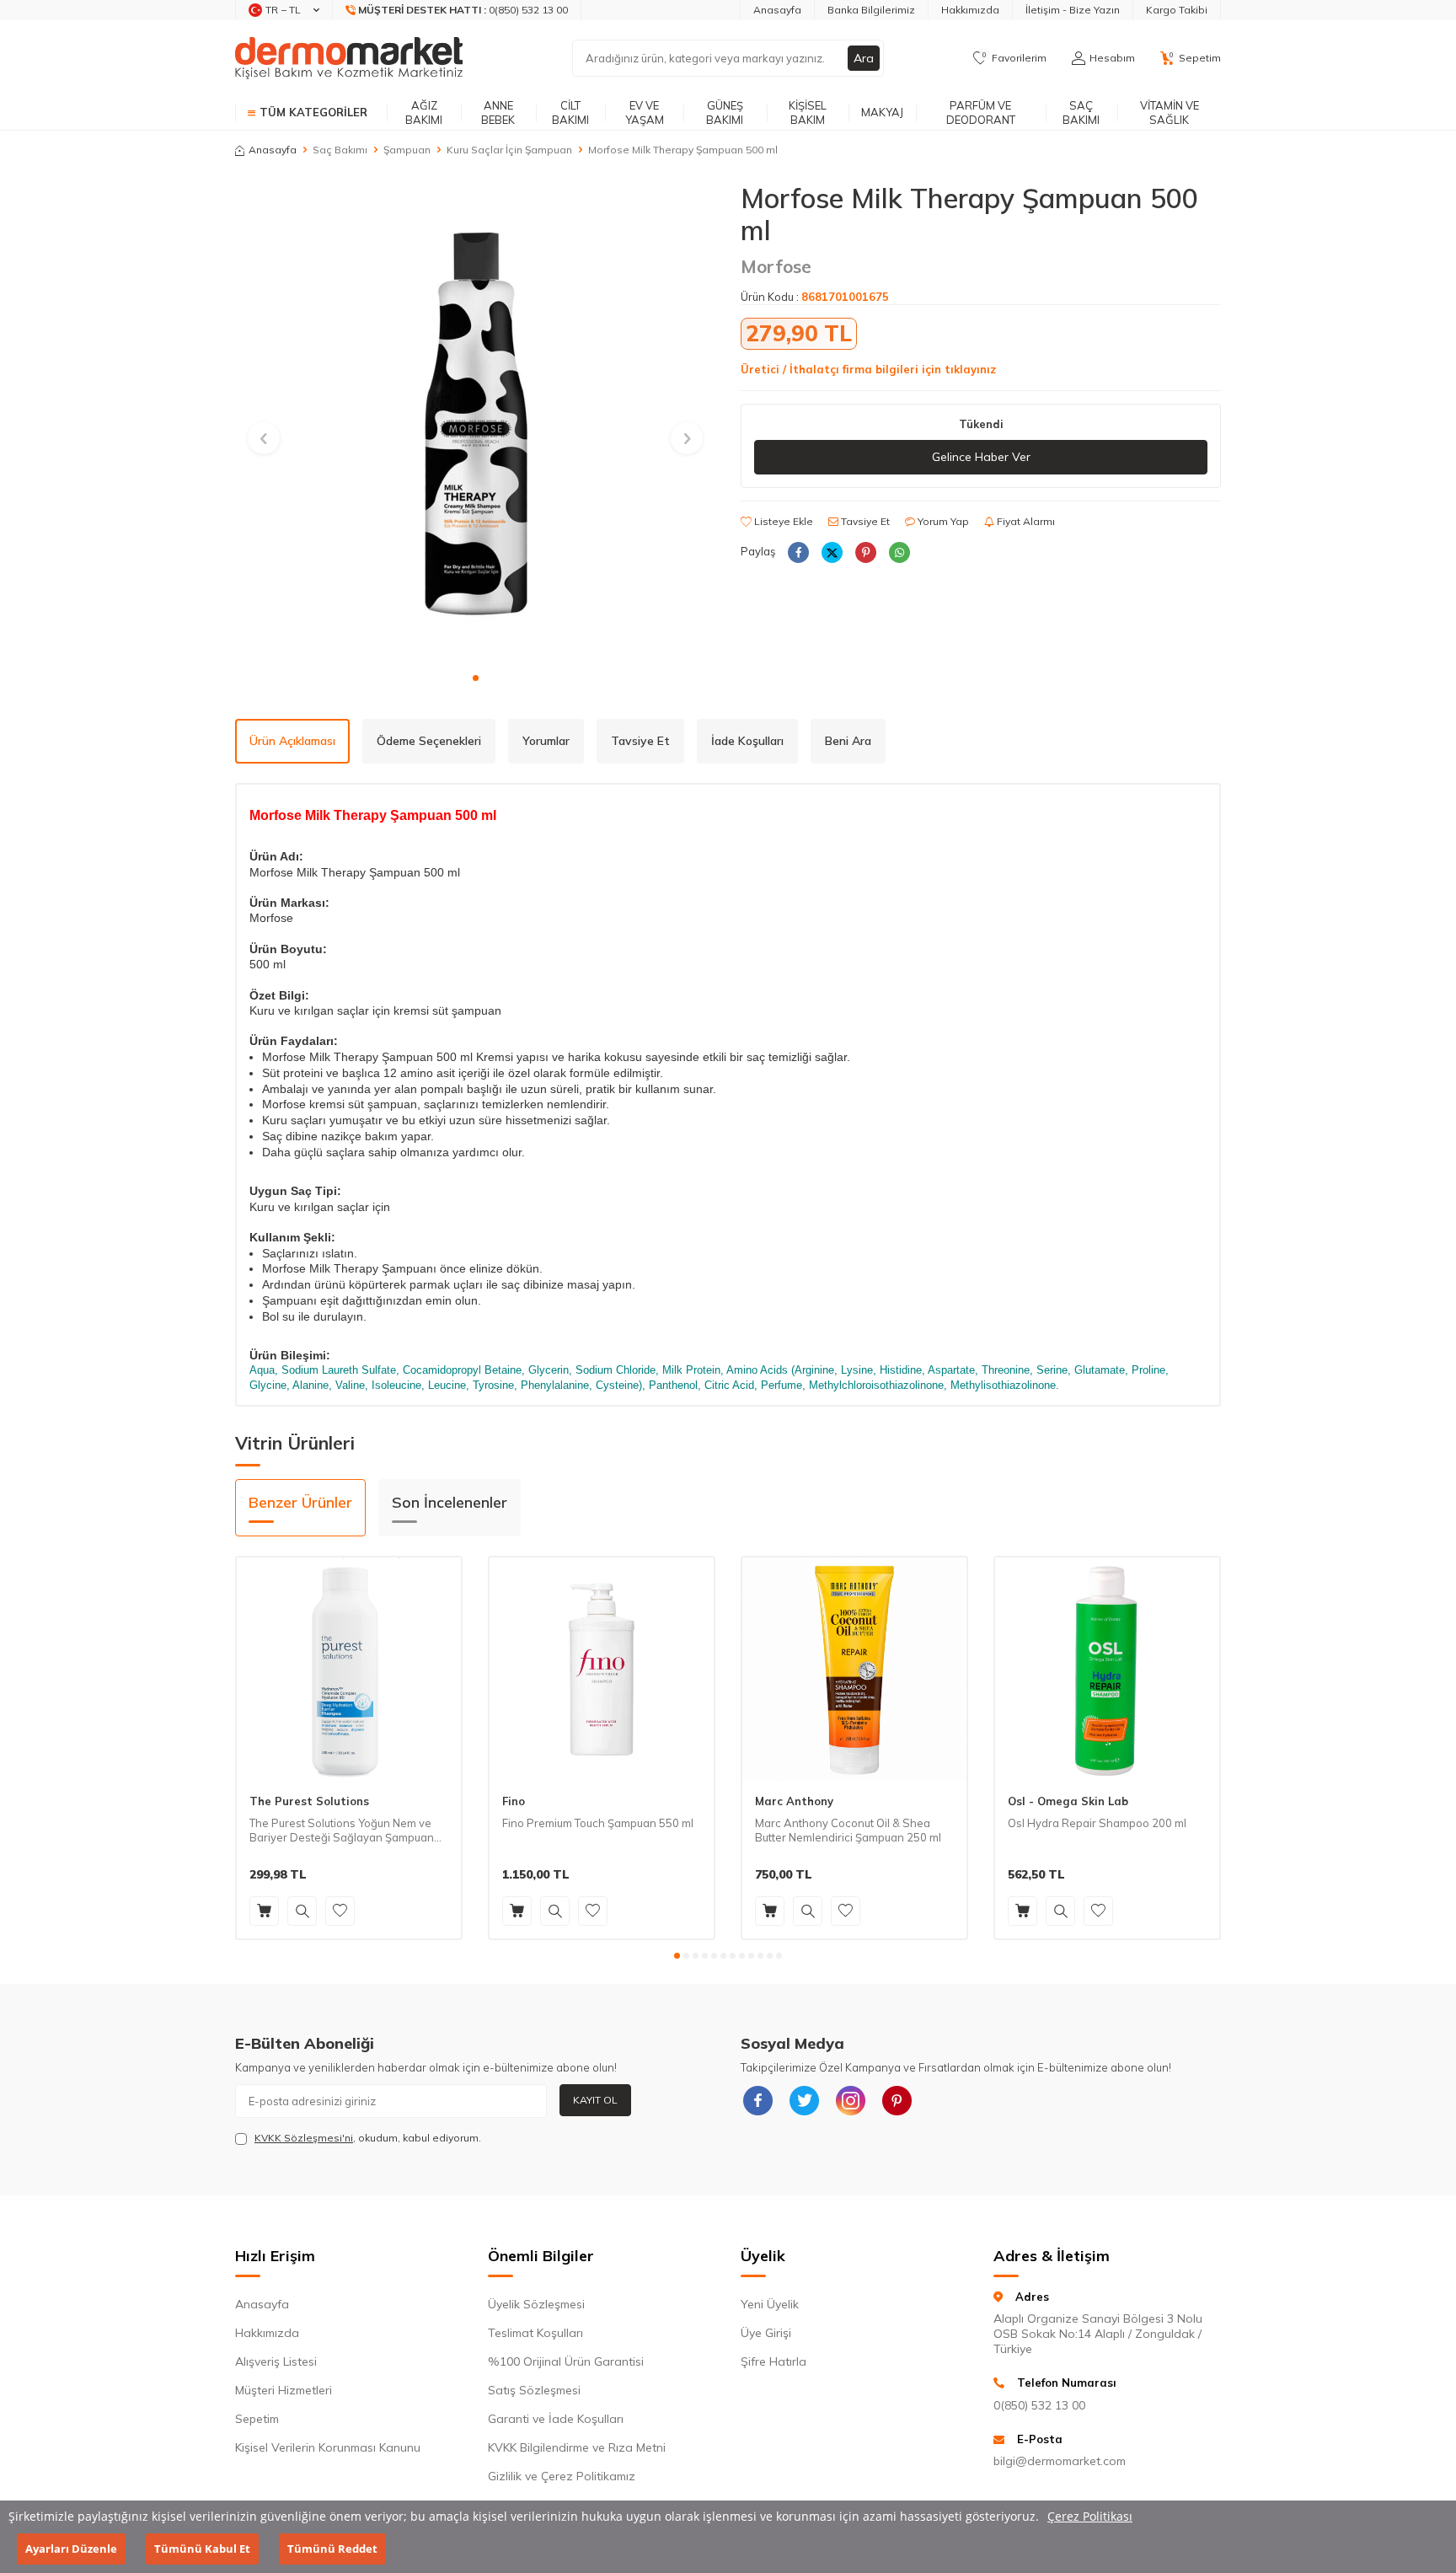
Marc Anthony (794, 1801)
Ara (864, 58)
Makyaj (882, 112)
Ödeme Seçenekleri (429, 741)
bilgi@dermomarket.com (1060, 2461)
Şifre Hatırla (773, 2361)
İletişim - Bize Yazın (1073, 10)
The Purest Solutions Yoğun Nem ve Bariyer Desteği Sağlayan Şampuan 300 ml (342, 1831)
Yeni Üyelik (770, 2304)
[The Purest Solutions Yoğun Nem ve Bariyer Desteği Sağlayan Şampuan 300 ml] (349, 1670)
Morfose (776, 266)
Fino (514, 1801)
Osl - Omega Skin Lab (1068, 1801)
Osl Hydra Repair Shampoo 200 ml (1097, 1823)
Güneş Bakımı (725, 113)
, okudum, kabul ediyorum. (368, 2138)
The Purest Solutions (309, 1801)
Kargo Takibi (1177, 10)
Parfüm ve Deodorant (981, 113)
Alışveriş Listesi (276, 2361)
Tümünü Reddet (332, 2549)
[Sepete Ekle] (264, 1911)
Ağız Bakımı (424, 113)
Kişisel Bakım (808, 113)
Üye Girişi (766, 2333)
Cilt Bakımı (570, 113)
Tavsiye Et (864, 521)
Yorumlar (546, 741)
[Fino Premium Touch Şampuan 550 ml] (602, 1670)
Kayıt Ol (595, 2100)
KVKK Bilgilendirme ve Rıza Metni (577, 2447)
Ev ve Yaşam (645, 113)
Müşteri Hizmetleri (284, 2390)
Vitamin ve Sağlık (1170, 113)
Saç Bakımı (1081, 113)
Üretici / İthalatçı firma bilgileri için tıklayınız (868, 369)
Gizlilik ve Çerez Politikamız (562, 2476)
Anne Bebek (498, 113)
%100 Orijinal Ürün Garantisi (566, 2361)
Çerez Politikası (1090, 2516)
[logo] (349, 58)
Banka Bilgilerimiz (871, 10)
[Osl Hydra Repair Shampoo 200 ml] (1107, 1670)
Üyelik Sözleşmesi (536, 2304)
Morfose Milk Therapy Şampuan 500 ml (683, 150)
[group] (475, 422)
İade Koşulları (747, 741)
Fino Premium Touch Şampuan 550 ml (598, 1823)
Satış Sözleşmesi (534, 2390)
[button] (476, 678)
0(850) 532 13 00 (1039, 2405)
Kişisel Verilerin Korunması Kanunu (328, 2447)
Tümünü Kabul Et (202, 2549)
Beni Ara (848, 741)
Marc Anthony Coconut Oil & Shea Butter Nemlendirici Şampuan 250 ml (848, 1830)
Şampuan (407, 150)
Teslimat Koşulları (535, 2333)
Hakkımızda (970, 10)
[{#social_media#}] (757, 2101)
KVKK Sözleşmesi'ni (304, 2138)
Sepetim (257, 2419)
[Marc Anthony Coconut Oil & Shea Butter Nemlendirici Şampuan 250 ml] (854, 1670)
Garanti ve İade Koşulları (556, 2419)
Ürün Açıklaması (292, 741)
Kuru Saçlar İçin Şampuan (509, 150)
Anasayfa (777, 10)
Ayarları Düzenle (71, 2549)
